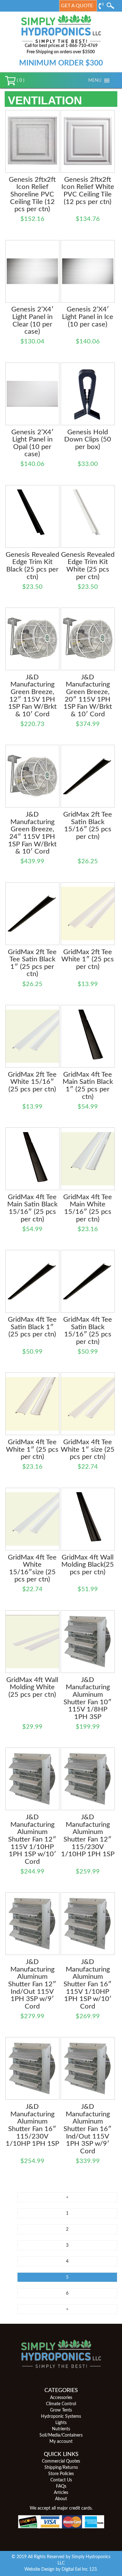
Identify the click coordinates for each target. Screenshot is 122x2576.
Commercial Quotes (61, 2461)
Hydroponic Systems (61, 2417)
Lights (61, 2423)
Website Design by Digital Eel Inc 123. (61, 2569)
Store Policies (61, 2474)
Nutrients (61, 2429)
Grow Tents (61, 2410)
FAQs (61, 2486)
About (61, 2499)
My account (61, 2442)
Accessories (61, 2398)
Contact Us (61, 2480)
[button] (95, 81)
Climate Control (61, 2404)
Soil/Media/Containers (61, 2435)
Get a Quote (77, 6)
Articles (61, 2493)
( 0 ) (20, 81)
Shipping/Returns (61, 2468)
